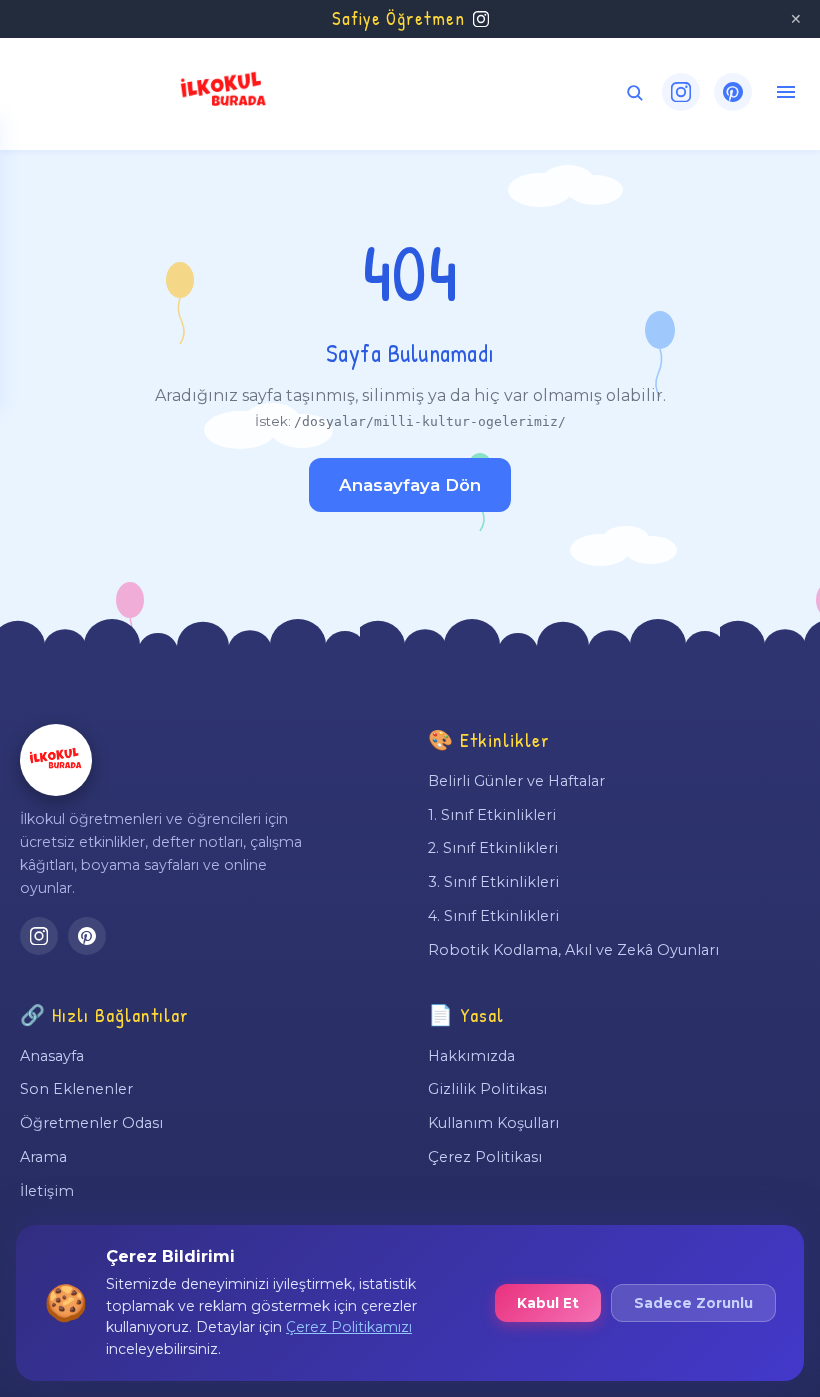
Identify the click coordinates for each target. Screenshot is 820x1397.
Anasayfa (52, 1056)
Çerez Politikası (485, 1157)
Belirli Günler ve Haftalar (516, 781)
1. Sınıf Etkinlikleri (492, 815)
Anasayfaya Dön (410, 485)
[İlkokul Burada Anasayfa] (224, 92)
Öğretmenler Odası (91, 1123)
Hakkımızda (471, 1056)
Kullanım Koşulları (493, 1123)
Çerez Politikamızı (349, 1327)
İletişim (47, 1191)
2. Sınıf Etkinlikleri (493, 848)
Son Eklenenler (76, 1089)
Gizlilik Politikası (487, 1089)
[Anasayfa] (56, 760)
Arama (43, 1157)
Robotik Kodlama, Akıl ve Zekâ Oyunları (573, 950)
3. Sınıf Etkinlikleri (493, 882)
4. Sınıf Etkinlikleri (493, 916)
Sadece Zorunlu (693, 1303)
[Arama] (634, 92)
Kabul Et (548, 1303)
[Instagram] (681, 92)
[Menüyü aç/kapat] (786, 92)
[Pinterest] (733, 92)
